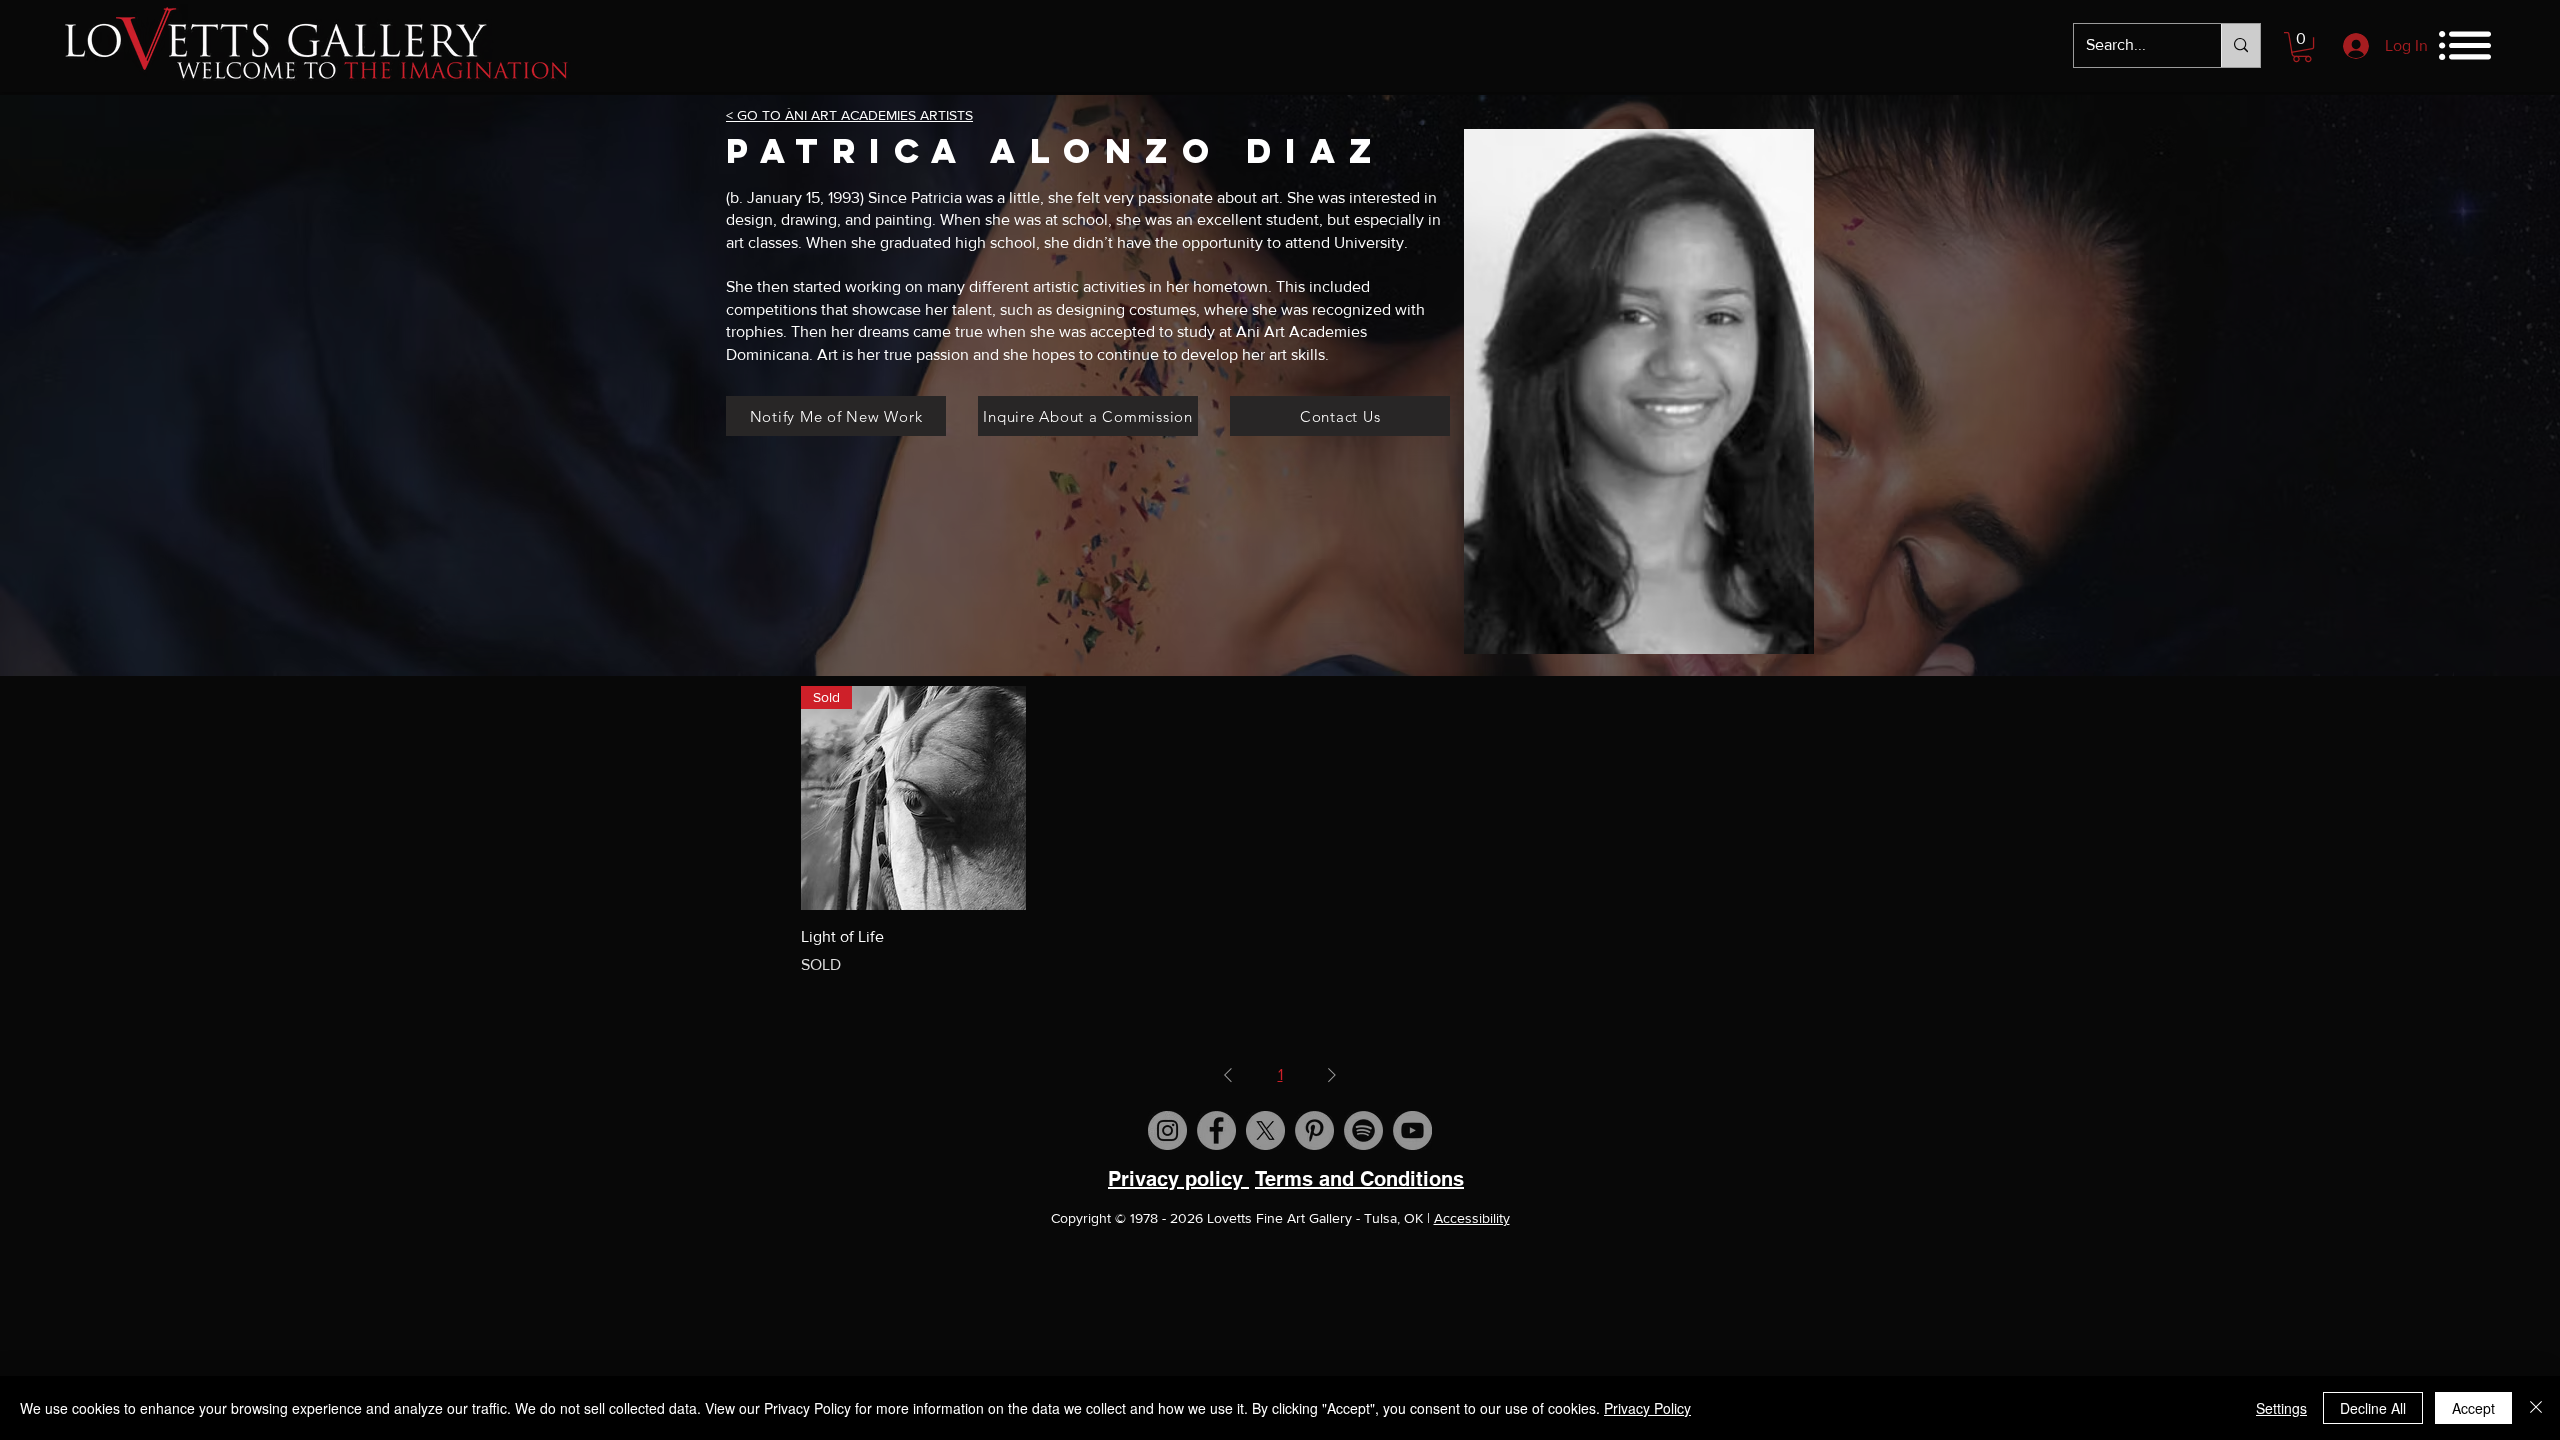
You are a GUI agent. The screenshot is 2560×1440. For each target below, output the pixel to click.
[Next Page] (1332, 1075)
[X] (1265, 1130)
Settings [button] (2281, 1408)
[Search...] (2240, 45)
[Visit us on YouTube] (1412, 1130)
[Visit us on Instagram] (1167, 1130)
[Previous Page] (1228, 1075)
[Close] (2536, 1408)
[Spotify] (1363, 1130)
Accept (2473, 1408)
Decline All (2373, 1408)
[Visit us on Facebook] (1216, 1130)
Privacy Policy (1647, 1408)
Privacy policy (1178, 1179)
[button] (2302, 47)
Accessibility (1472, 1218)
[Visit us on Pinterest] (1314, 1130)
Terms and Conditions (1359, 1179)
